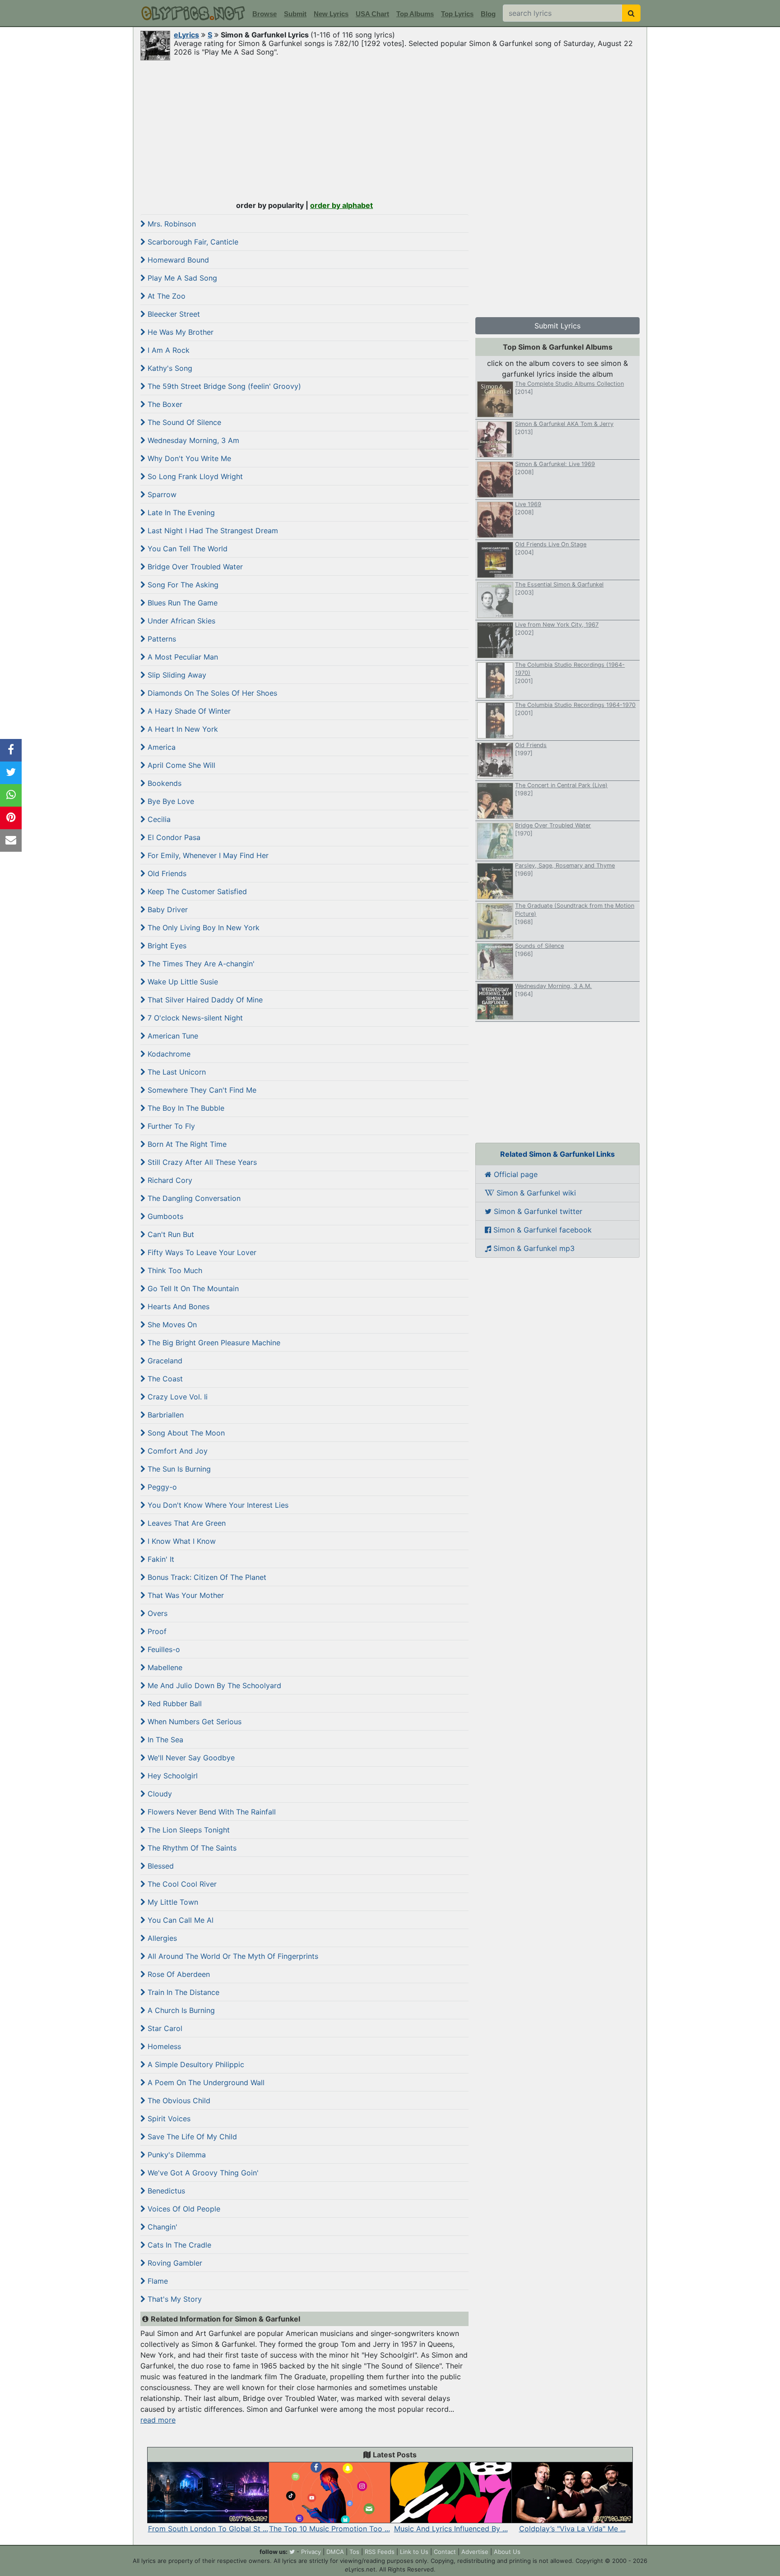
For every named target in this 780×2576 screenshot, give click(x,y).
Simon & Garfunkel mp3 (533, 1248)
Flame (157, 2281)
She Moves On (171, 1325)
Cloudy (159, 1794)
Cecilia (158, 819)
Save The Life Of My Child (191, 2137)
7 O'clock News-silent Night (194, 1018)
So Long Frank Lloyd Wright (194, 476)
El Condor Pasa (173, 837)
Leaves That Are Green (186, 1523)
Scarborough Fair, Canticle (192, 242)
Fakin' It (160, 1559)
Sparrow (161, 494)
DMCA (335, 2552)
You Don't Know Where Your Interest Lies (217, 1505)
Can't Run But (170, 1234)
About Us (507, 2552)
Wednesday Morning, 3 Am (192, 440)
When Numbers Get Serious (193, 1722)
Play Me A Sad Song (181, 278)
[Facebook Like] (11, 750)
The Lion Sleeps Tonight (188, 1830)
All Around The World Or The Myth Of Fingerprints (232, 1956)
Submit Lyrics (557, 326)
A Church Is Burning (180, 2010)
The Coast (164, 1379)
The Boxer (164, 404)
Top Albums (415, 14)
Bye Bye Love (170, 801)
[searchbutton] (631, 13)
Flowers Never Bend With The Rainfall (211, 1812)
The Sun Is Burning (178, 1469)
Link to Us (414, 2552)
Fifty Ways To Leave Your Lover (201, 1252)
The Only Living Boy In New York (202, 928)
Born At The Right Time (186, 1144)
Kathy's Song (169, 368)
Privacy (311, 2552)
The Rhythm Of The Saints (191, 1848)
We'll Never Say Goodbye (190, 1758)
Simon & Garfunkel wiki (535, 1193)
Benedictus (165, 2191)
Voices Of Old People (183, 2209)
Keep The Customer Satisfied (196, 891)
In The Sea (164, 1740)
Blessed (160, 1866)
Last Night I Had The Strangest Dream (212, 531)
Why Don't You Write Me (188, 458)
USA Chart (372, 14)
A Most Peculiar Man (182, 657)
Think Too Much (174, 1270)
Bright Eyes (166, 946)
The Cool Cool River (181, 1884)
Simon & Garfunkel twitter (537, 1211)
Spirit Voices (168, 2119)
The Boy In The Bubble (185, 1108)
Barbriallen (165, 1415)
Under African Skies (180, 621)
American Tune (172, 1036)
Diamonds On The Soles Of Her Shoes (211, 693)
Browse (265, 14)
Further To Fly (170, 1126)
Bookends (163, 783)
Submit (295, 14)
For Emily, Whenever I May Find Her (207, 855)
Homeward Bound (177, 260)
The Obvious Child (178, 2101)
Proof (156, 1631)
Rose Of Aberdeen (178, 1974)
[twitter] (292, 2552)
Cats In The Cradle (178, 2245)
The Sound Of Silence (183, 422)
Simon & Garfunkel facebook (541, 1230)
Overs (156, 1613)
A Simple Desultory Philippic (195, 2064)
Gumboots (164, 1216)
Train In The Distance (182, 1992)
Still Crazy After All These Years (201, 1162)
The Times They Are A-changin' (200, 964)
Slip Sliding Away (176, 675)
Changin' (161, 2227)
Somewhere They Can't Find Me (201, 1090)
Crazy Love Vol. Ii (176, 1397)
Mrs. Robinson (171, 224)
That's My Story (174, 2299)
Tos (354, 2552)
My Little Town (172, 1902)
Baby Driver (167, 909)
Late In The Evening (180, 512)
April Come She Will (180, 765)
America (160, 747)
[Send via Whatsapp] (11, 795)
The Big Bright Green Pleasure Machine (213, 1343)
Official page (515, 1174)
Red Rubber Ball (174, 1703)
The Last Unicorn (176, 1072)
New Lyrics (331, 14)
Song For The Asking (182, 585)
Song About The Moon (185, 1433)
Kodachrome (168, 1054)
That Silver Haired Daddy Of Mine (204, 1000)
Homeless (163, 2046)
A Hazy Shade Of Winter (188, 711)
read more (158, 2420)
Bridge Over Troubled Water (194, 567)
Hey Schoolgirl (172, 1776)
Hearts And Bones (177, 1306)
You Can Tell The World (186, 549)
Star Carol (164, 2028)
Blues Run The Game (181, 603)
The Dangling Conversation (193, 1198)
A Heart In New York (182, 729)
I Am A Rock (167, 350)
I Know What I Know (181, 1541)
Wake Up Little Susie (182, 982)
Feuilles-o (163, 1649)
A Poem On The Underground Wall (205, 2082)
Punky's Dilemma (176, 2155)
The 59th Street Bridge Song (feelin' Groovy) (223, 386)
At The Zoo (165, 296)
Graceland (164, 1361)
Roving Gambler (174, 2263)
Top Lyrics (457, 14)
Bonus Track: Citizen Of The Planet (206, 1577)
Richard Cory (169, 1180)
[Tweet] (11, 773)
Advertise (475, 2552)
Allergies (161, 1938)
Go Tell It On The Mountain (192, 1288)
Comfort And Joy (176, 1451)
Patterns (161, 639)
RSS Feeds (380, 2552)
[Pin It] (11, 818)
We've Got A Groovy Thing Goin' (202, 2173)
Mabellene (164, 1667)
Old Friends (166, 873)
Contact (445, 2552)
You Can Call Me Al (179, 1920)
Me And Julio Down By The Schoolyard (213, 1685)
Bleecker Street (173, 314)
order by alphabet (341, 205)
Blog (488, 14)
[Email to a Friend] (11, 840)
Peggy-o (161, 1487)
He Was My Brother (179, 332)
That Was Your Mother (185, 1595)
